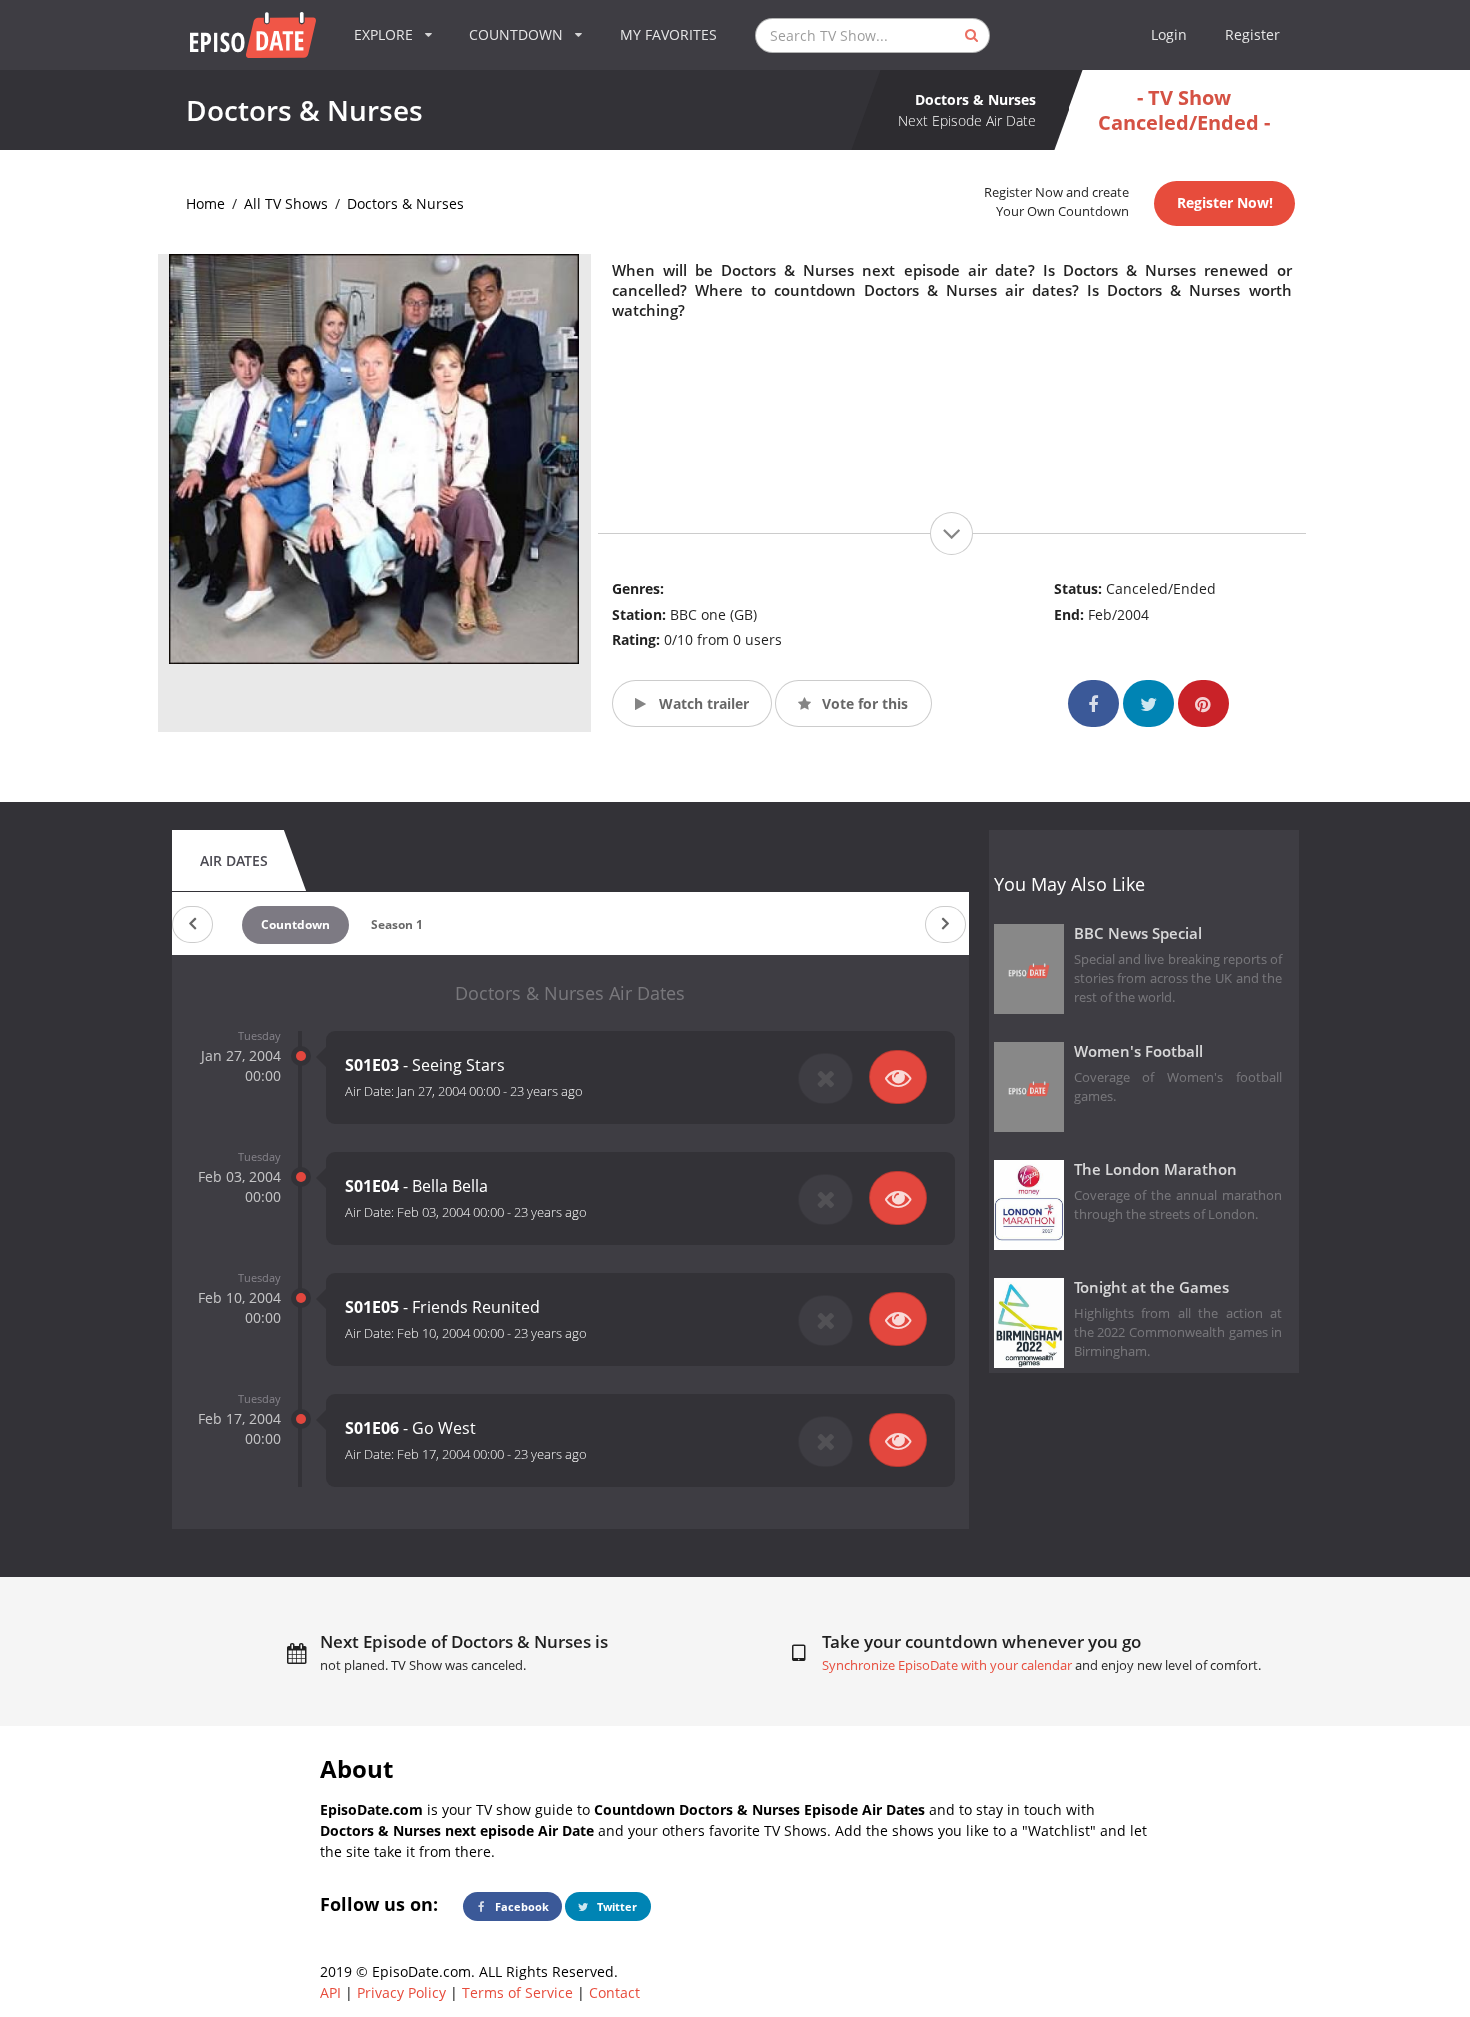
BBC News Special (1138, 933)
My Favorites (668, 34)
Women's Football (1138, 1051)
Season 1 (397, 924)
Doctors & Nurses (405, 203)
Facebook (520, 1906)
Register (1252, 34)
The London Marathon (1155, 1169)
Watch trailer (702, 703)
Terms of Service (517, 1992)
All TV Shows (286, 203)
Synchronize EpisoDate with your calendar (947, 1665)
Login (1169, 34)
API (330, 1992)
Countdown (295, 924)
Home (205, 203)
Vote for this (863, 703)
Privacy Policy (401, 1992)
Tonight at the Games (1151, 1287)
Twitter (615, 1906)
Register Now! (1225, 202)
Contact (614, 1992)
